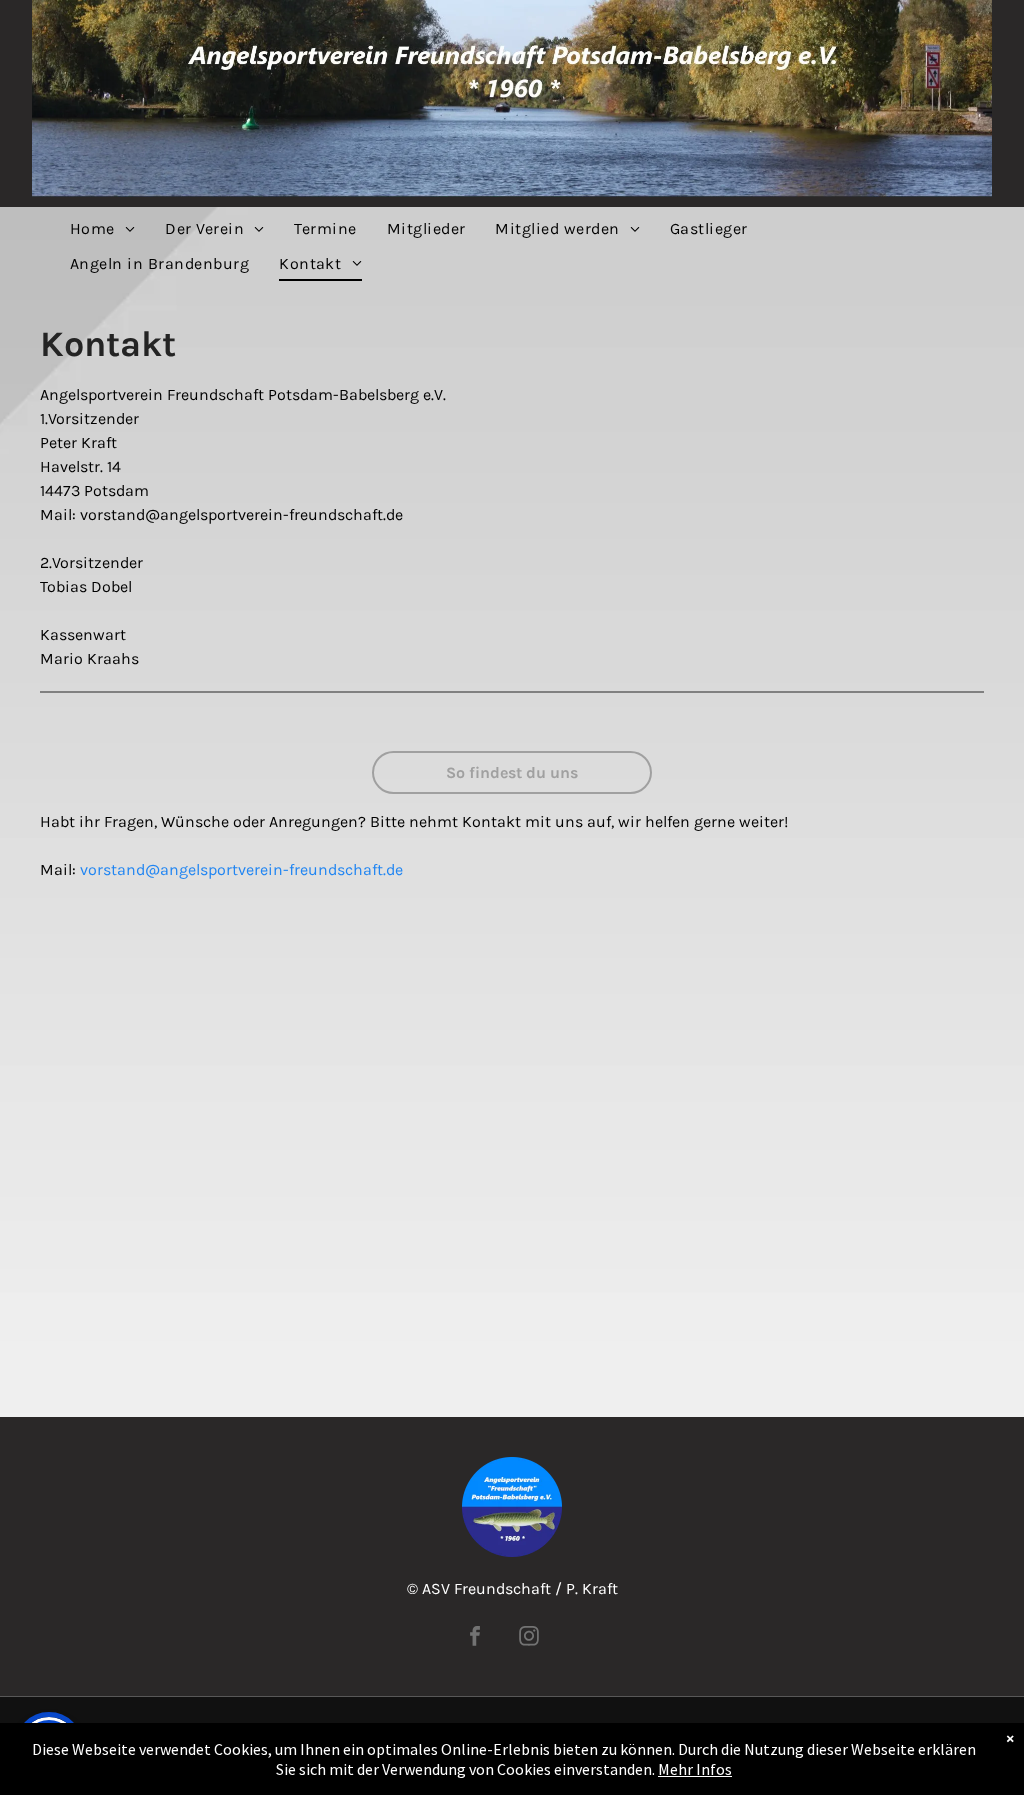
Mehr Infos (695, 1769)
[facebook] (475, 1638)
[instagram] (529, 1638)
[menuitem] (102, 229)
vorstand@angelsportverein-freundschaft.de (241, 869)
